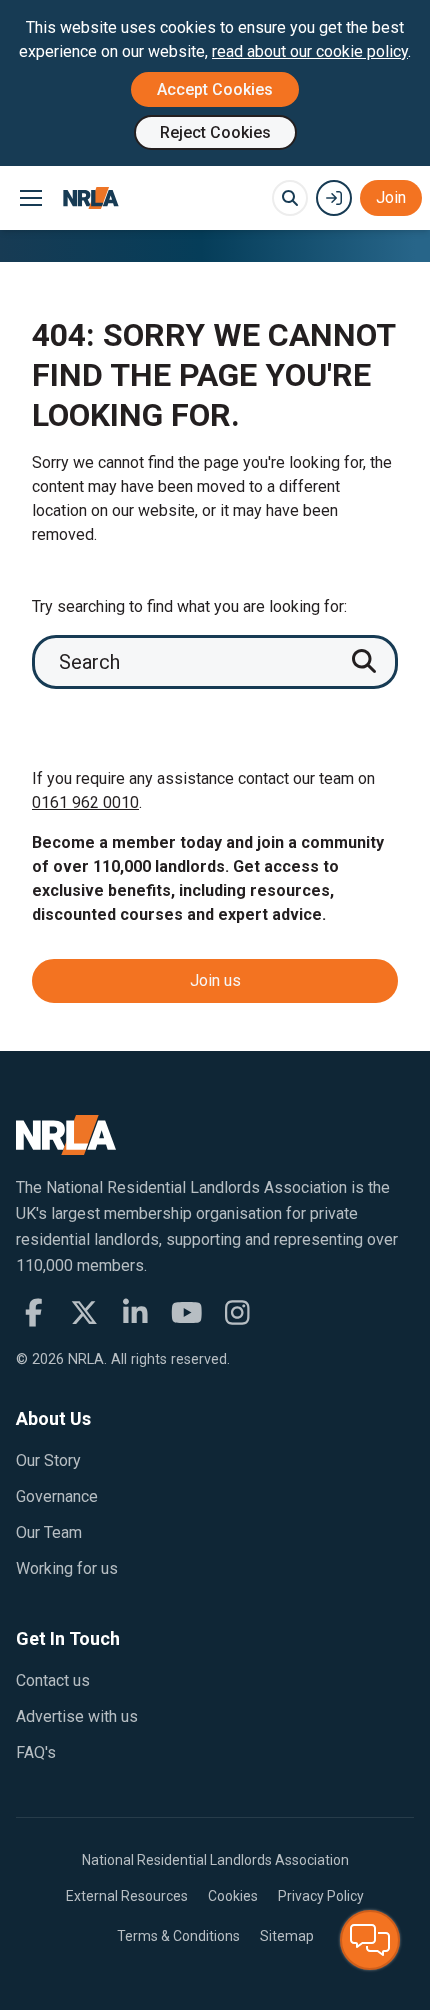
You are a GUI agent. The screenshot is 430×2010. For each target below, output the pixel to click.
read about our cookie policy (310, 51)
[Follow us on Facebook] (33, 1313)
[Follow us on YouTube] (186, 1313)
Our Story (48, 1460)
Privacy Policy (321, 1896)
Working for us (67, 1568)
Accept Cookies (215, 89)
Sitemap (287, 1936)
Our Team (49, 1532)
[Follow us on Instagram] (237, 1313)
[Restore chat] (370, 1940)
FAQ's (36, 1752)
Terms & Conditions (178, 1936)
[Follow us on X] (84, 1313)
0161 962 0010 (85, 802)
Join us (215, 980)
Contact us (53, 1680)
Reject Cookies (215, 132)
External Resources (127, 1896)
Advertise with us (77, 1716)
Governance (57, 1496)
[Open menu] (30, 197)
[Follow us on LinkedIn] (135, 1313)
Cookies (233, 1896)
